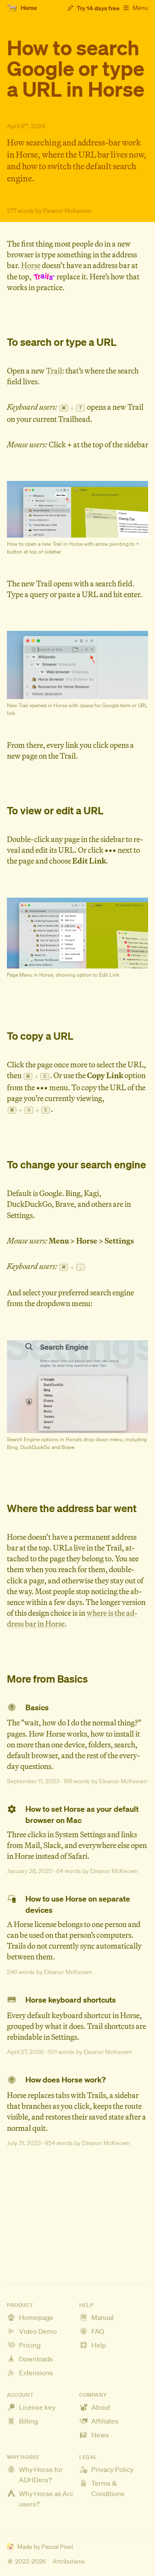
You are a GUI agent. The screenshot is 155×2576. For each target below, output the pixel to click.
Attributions (69, 2561)
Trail (54, 371)
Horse (31, 265)
